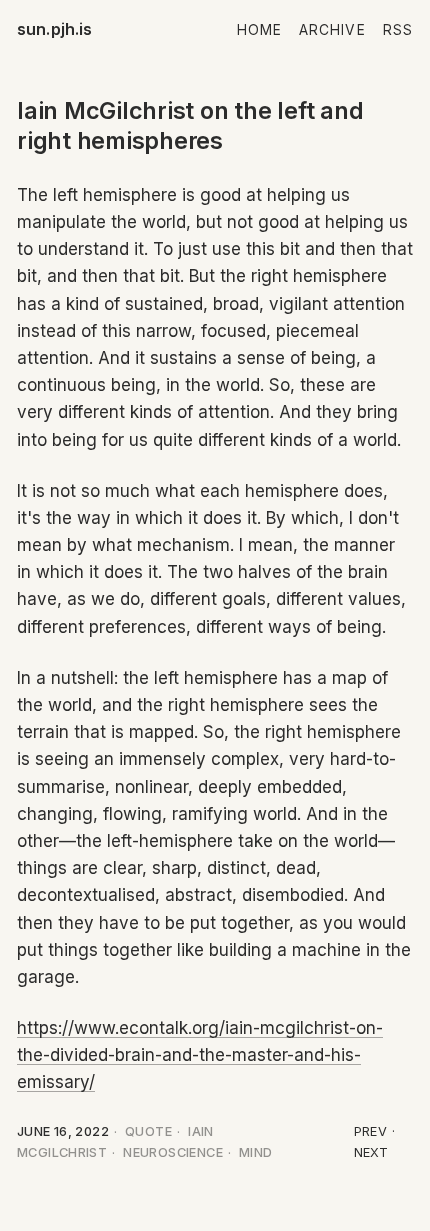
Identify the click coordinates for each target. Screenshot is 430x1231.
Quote (148, 1131)
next (371, 1152)
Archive (332, 30)
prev (371, 1131)
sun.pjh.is (55, 29)
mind (256, 1152)
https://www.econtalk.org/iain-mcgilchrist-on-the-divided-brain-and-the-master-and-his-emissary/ (200, 1055)
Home (259, 30)
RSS (398, 30)
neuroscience (173, 1152)
